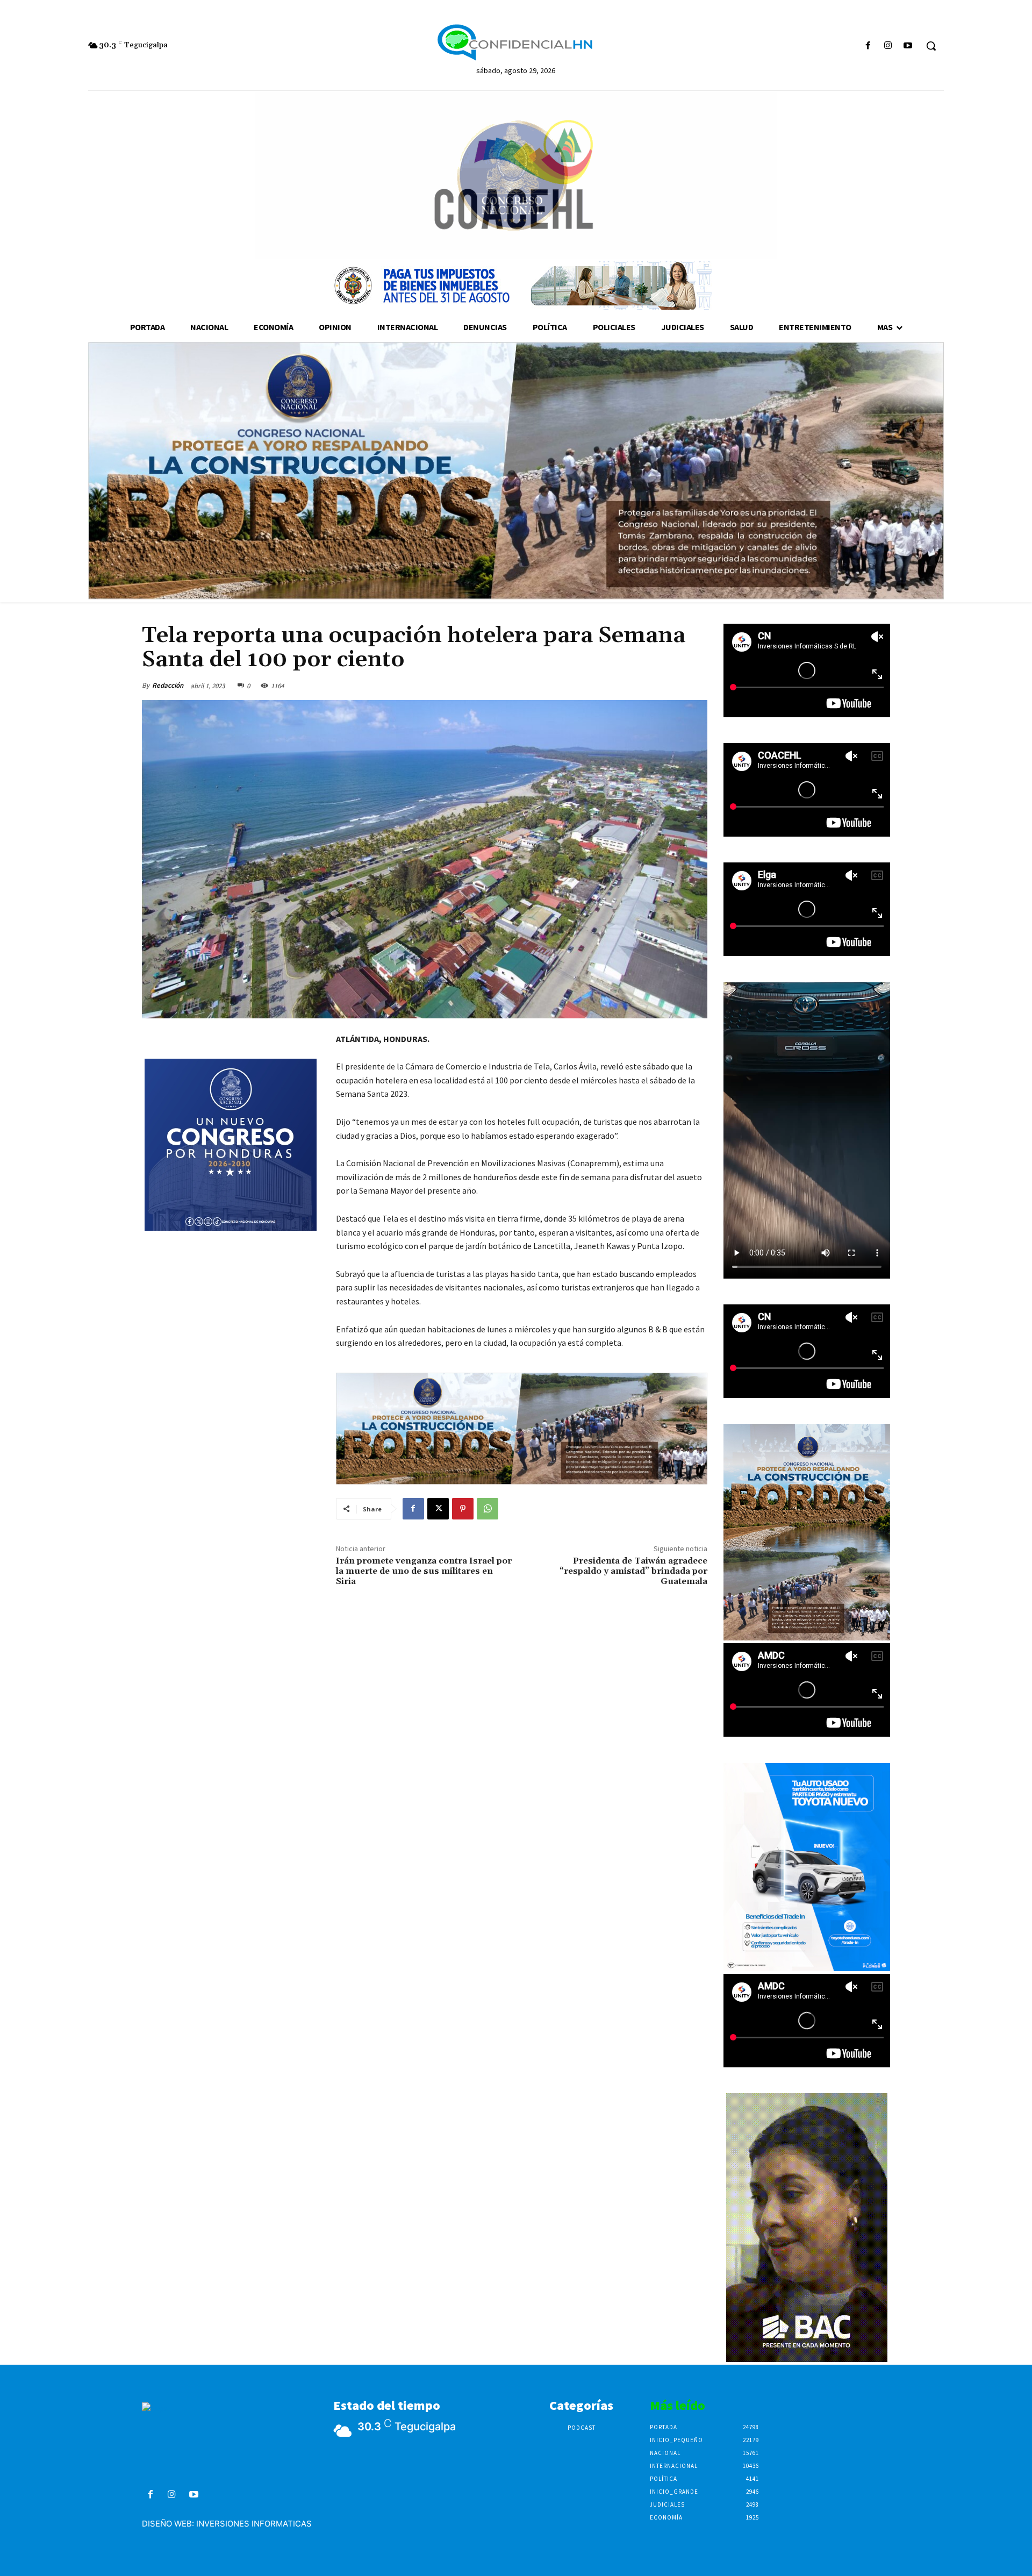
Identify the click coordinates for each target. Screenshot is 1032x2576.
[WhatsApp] (488, 1509)
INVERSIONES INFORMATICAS (254, 2524)
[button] (931, 46)
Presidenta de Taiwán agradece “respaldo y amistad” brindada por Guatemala (633, 1571)
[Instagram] (888, 46)
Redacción (168, 685)
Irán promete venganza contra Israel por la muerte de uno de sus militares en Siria (424, 1571)
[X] (438, 1509)
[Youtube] (908, 46)
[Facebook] (868, 46)
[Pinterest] (463, 1509)
